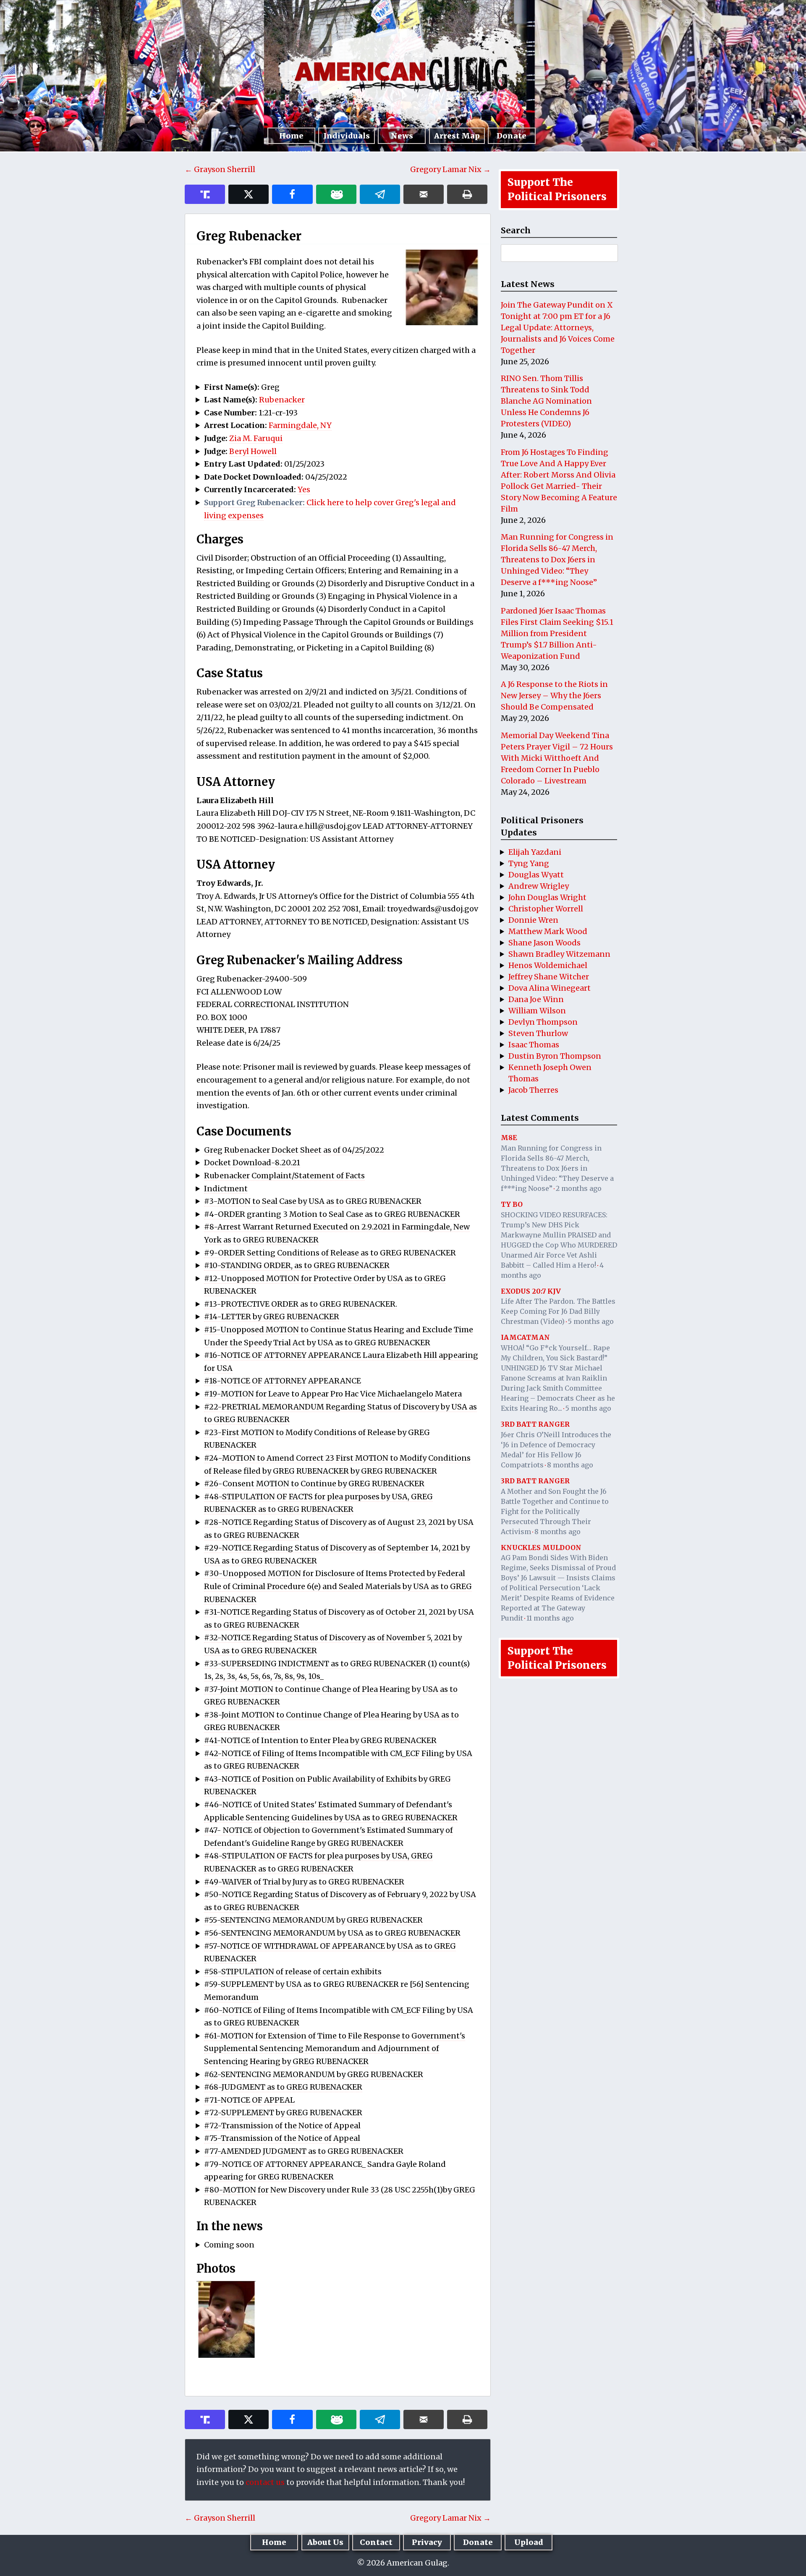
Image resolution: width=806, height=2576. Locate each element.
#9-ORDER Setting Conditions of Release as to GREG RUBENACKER (330, 1253)
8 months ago (570, 1465)
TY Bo (512, 1204)
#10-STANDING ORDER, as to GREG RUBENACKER (297, 1265)
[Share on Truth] (205, 194)
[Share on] (380, 194)
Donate (512, 136)
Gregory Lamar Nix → (450, 169)
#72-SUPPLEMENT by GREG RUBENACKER (283, 2113)
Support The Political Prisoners (557, 189)
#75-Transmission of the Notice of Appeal (282, 2138)
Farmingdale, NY (300, 425)
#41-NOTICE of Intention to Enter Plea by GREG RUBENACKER (320, 1740)
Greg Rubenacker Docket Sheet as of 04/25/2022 (294, 1150)
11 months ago (550, 1618)
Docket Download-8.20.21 (252, 1163)
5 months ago (591, 1321)
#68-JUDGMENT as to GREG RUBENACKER (283, 2087)
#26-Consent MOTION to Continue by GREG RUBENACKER (314, 1484)
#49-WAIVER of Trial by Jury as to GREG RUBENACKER (304, 1882)
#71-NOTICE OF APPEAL (249, 2100)
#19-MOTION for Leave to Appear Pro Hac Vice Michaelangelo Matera (333, 1394)
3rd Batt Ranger (535, 1424)
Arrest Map (457, 136)
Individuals (347, 136)
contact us (265, 2482)
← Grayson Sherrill (220, 169)
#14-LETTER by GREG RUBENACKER (272, 1317)
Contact (376, 2542)
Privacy (427, 2542)
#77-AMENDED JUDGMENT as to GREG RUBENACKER (304, 2151)
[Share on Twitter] (249, 194)
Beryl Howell (253, 451)
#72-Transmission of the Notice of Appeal (282, 2126)
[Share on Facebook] (292, 194)
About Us (325, 2542)
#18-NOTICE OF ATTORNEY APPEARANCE (283, 1381)
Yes (304, 489)
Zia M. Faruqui (256, 438)
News (402, 136)
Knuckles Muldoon (541, 1548)
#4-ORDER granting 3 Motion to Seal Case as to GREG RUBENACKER (332, 1214)
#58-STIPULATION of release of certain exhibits (293, 1972)
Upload (529, 2542)
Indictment (226, 1189)
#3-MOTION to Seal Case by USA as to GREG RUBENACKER (313, 1201)
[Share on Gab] (336, 194)
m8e (509, 1138)
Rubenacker (282, 400)
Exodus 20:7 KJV (531, 1291)
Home (291, 136)
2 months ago (579, 1188)
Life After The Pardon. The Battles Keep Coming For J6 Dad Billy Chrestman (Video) (558, 1311)
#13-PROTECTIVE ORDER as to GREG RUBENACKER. (301, 1304)
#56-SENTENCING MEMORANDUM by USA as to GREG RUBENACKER (332, 1933)
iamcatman (525, 1337)
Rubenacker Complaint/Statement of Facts (284, 1176)
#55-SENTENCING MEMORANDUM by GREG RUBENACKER (313, 1920)
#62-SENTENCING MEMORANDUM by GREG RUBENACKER (314, 2074)
